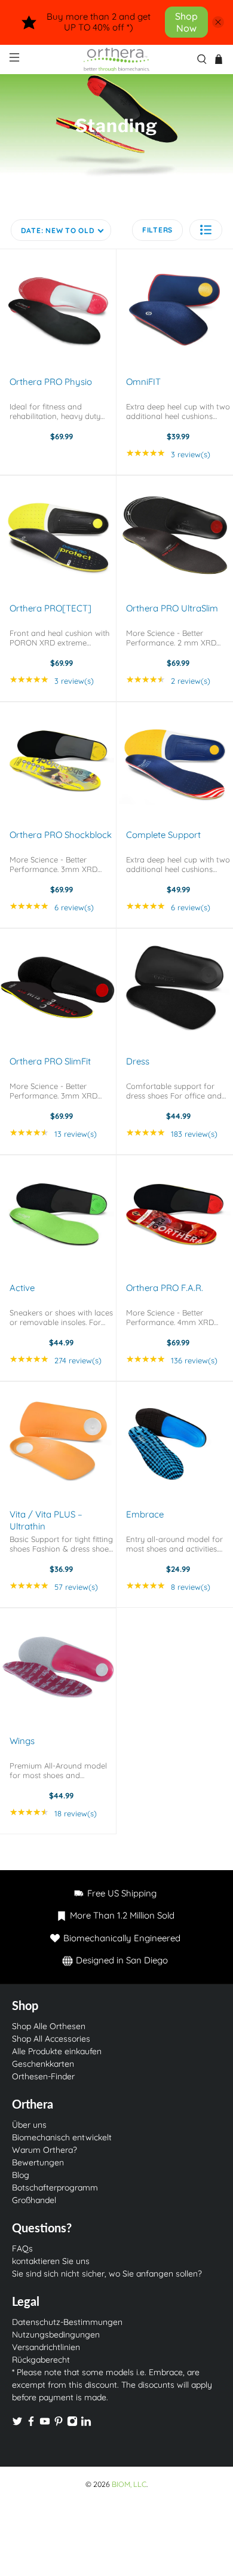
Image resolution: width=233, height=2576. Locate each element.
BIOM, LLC (129, 2484)
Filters (157, 230)
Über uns (29, 2125)
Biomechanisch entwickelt (62, 2137)
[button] (206, 230)
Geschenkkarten (43, 2064)
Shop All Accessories (51, 2039)
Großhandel (34, 2200)
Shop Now (186, 22)
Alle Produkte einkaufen (57, 2051)
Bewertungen (38, 2162)
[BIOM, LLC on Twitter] (17, 2424)
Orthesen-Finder (43, 2076)
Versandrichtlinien (46, 2347)
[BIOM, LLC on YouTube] (45, 2424)
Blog (21, 2175)
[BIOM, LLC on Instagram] (72, 2424)
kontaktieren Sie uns (51, 2261)
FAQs (22, 2248)
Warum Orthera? (45, 2150)
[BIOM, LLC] (117, 59)
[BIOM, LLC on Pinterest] (59, 2424)
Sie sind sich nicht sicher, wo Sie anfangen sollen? (107, 2274)
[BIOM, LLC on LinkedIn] (86, 2424)
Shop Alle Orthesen (49, 2026)
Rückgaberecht (41, 2360)
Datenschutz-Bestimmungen (67, 2322)
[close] (218, 22)
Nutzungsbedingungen (56, 2335)
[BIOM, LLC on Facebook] (31, 2424)
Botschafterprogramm (55, 2188)
